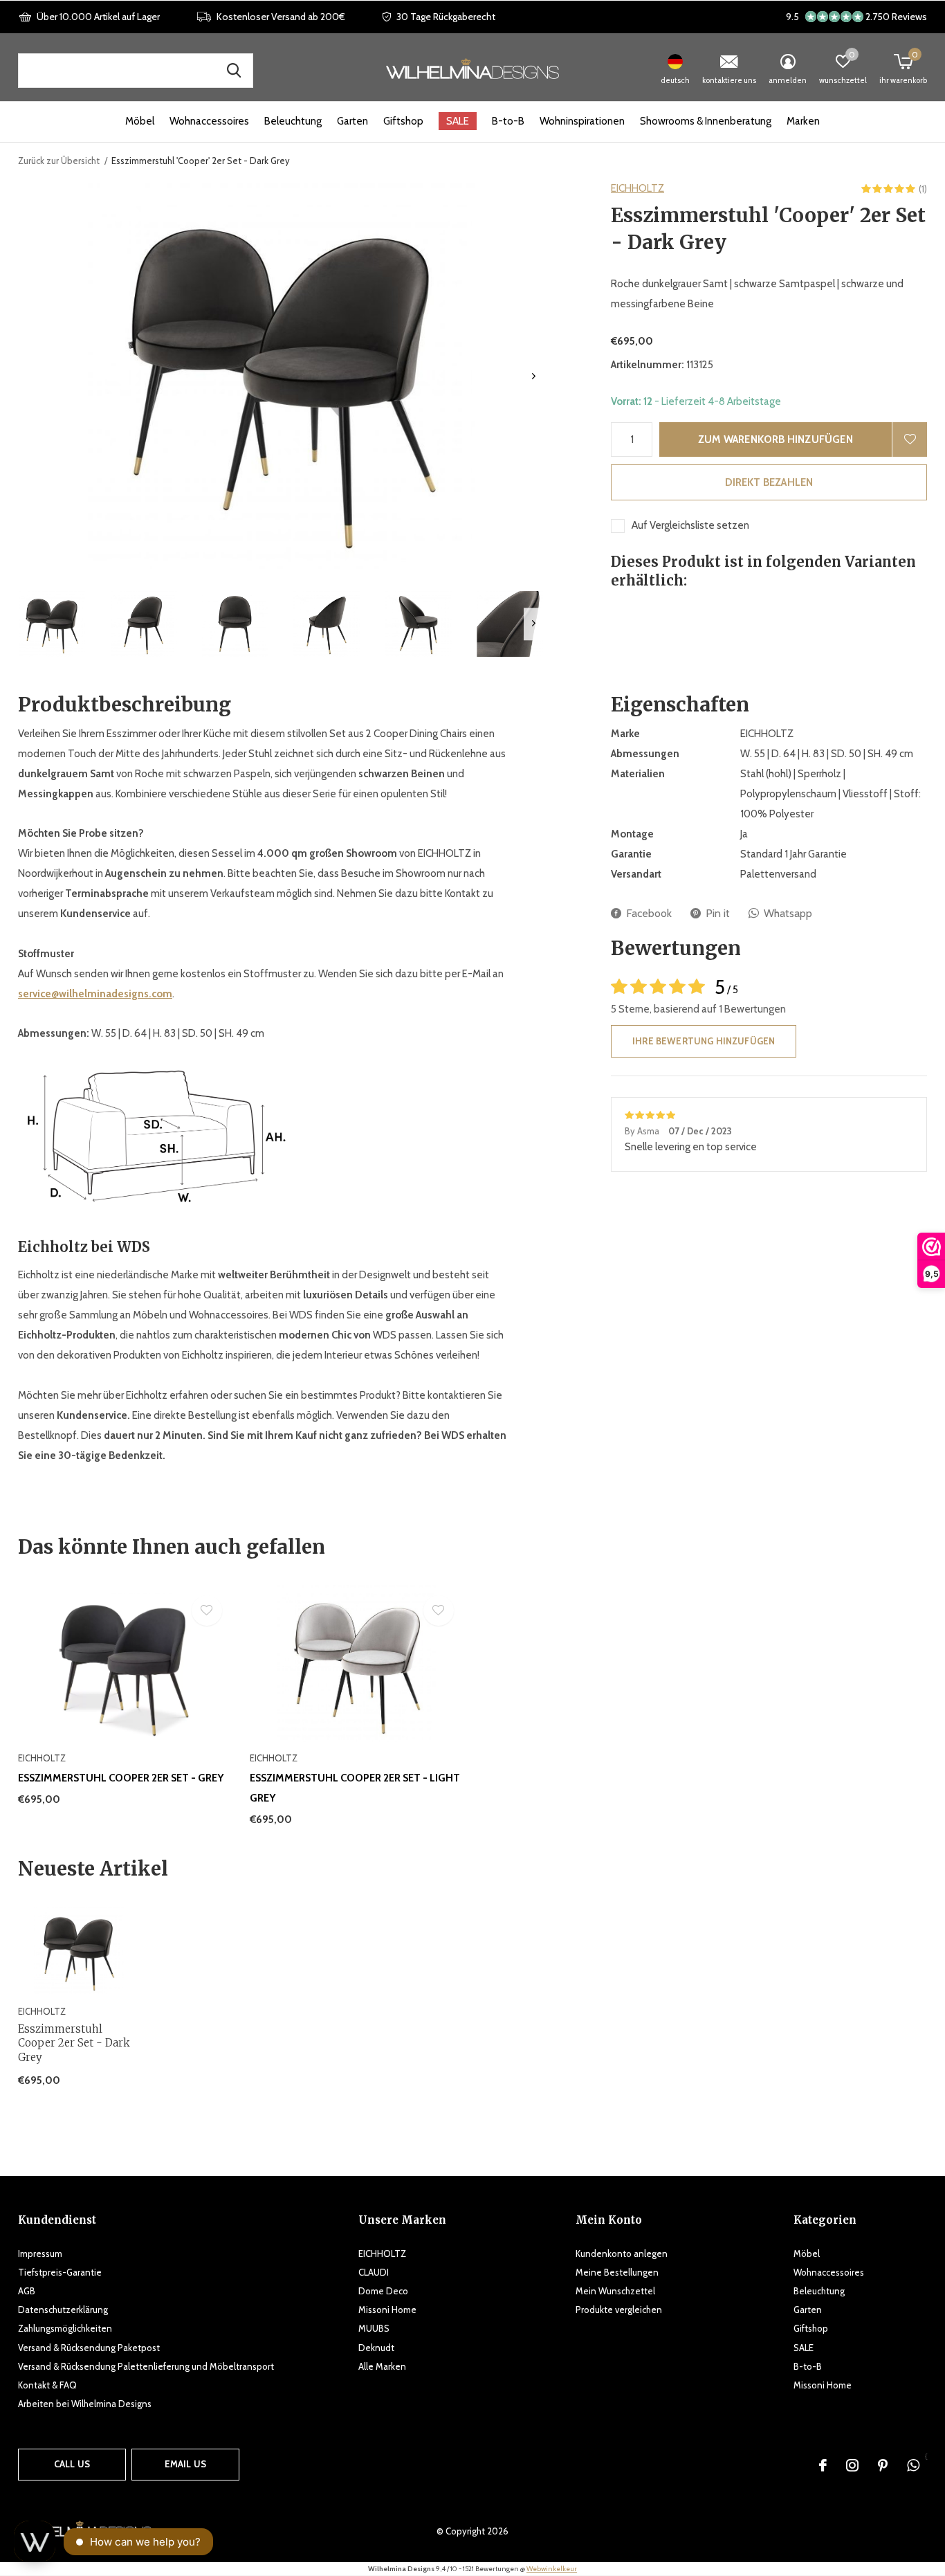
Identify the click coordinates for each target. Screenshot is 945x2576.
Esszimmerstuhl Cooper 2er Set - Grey (121, 1778)
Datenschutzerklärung (63, 2310)
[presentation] (534, 376)
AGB (27, 2291)
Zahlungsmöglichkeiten (65, 2328)
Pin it (718, 913)
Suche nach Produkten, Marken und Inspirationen (234, 71)
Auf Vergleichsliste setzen (690, 525)
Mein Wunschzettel (615, 2291)
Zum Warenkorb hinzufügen (776, 439)
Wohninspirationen (582, 121)
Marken (803, 121)
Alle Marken (382, 2366)
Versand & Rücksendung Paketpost (89, 2348)
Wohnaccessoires (209, 121)
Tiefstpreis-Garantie (60, 2272)
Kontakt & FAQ (47, 2385)
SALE (458, 121)
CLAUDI (374, 2272)
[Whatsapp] (913, 2465)
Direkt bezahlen (769, 482)
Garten (352, 121)
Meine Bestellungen (617, 2272)
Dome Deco (383, 2291)
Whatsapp (788, 913)
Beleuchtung (293, 121)
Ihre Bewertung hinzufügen (704, 1041)
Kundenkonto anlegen (622, 2253)
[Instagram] (852, 2465)
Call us (72, 2464)
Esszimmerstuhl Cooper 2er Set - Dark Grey (74, 2043)
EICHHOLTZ (637, 188)
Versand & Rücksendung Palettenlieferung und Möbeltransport (146, 2366)
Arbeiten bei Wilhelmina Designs (85, 2404)
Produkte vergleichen (619, 2310)
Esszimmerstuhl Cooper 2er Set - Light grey (355, 1788)
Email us (185, 2464)
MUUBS (374, 2328)
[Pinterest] (883, 2465)
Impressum (40, 2253)
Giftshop (403, 121)
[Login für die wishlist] (910, 439)
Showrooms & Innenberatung (706, 121)
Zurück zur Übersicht (59, 161)
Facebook (649, 913)
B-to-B (508, 121)
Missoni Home (387, 2310)
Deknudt (376, 2348)
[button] (52, 624)
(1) (923, 189)
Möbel (140, 121)
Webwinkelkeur (552, 2569)
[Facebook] (823, 2465)
